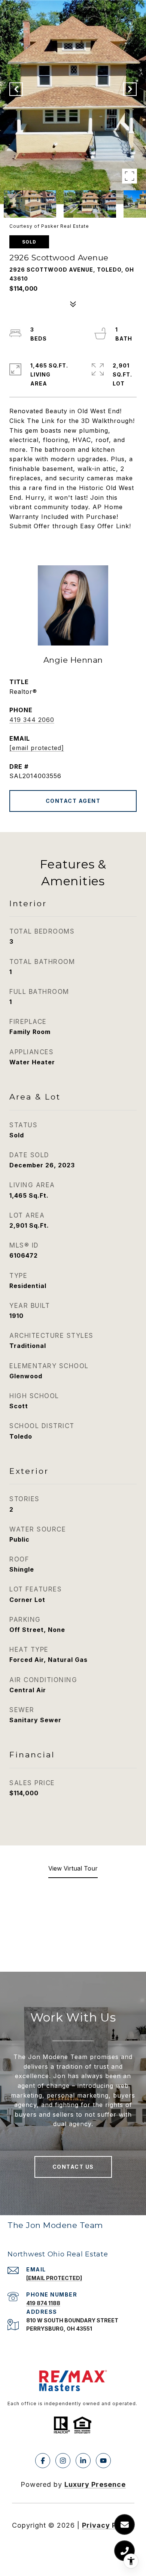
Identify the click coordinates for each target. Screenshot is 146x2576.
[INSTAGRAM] (63, 2461)
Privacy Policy (108, 2525)
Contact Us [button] (73, 2167)
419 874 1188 (43, 2303)
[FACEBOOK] (43, 2461)
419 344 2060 (32, 720)
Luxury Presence (95, 2484)
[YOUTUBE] (103, 2461)
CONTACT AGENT (73, 801)
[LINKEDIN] (83, 2461)
